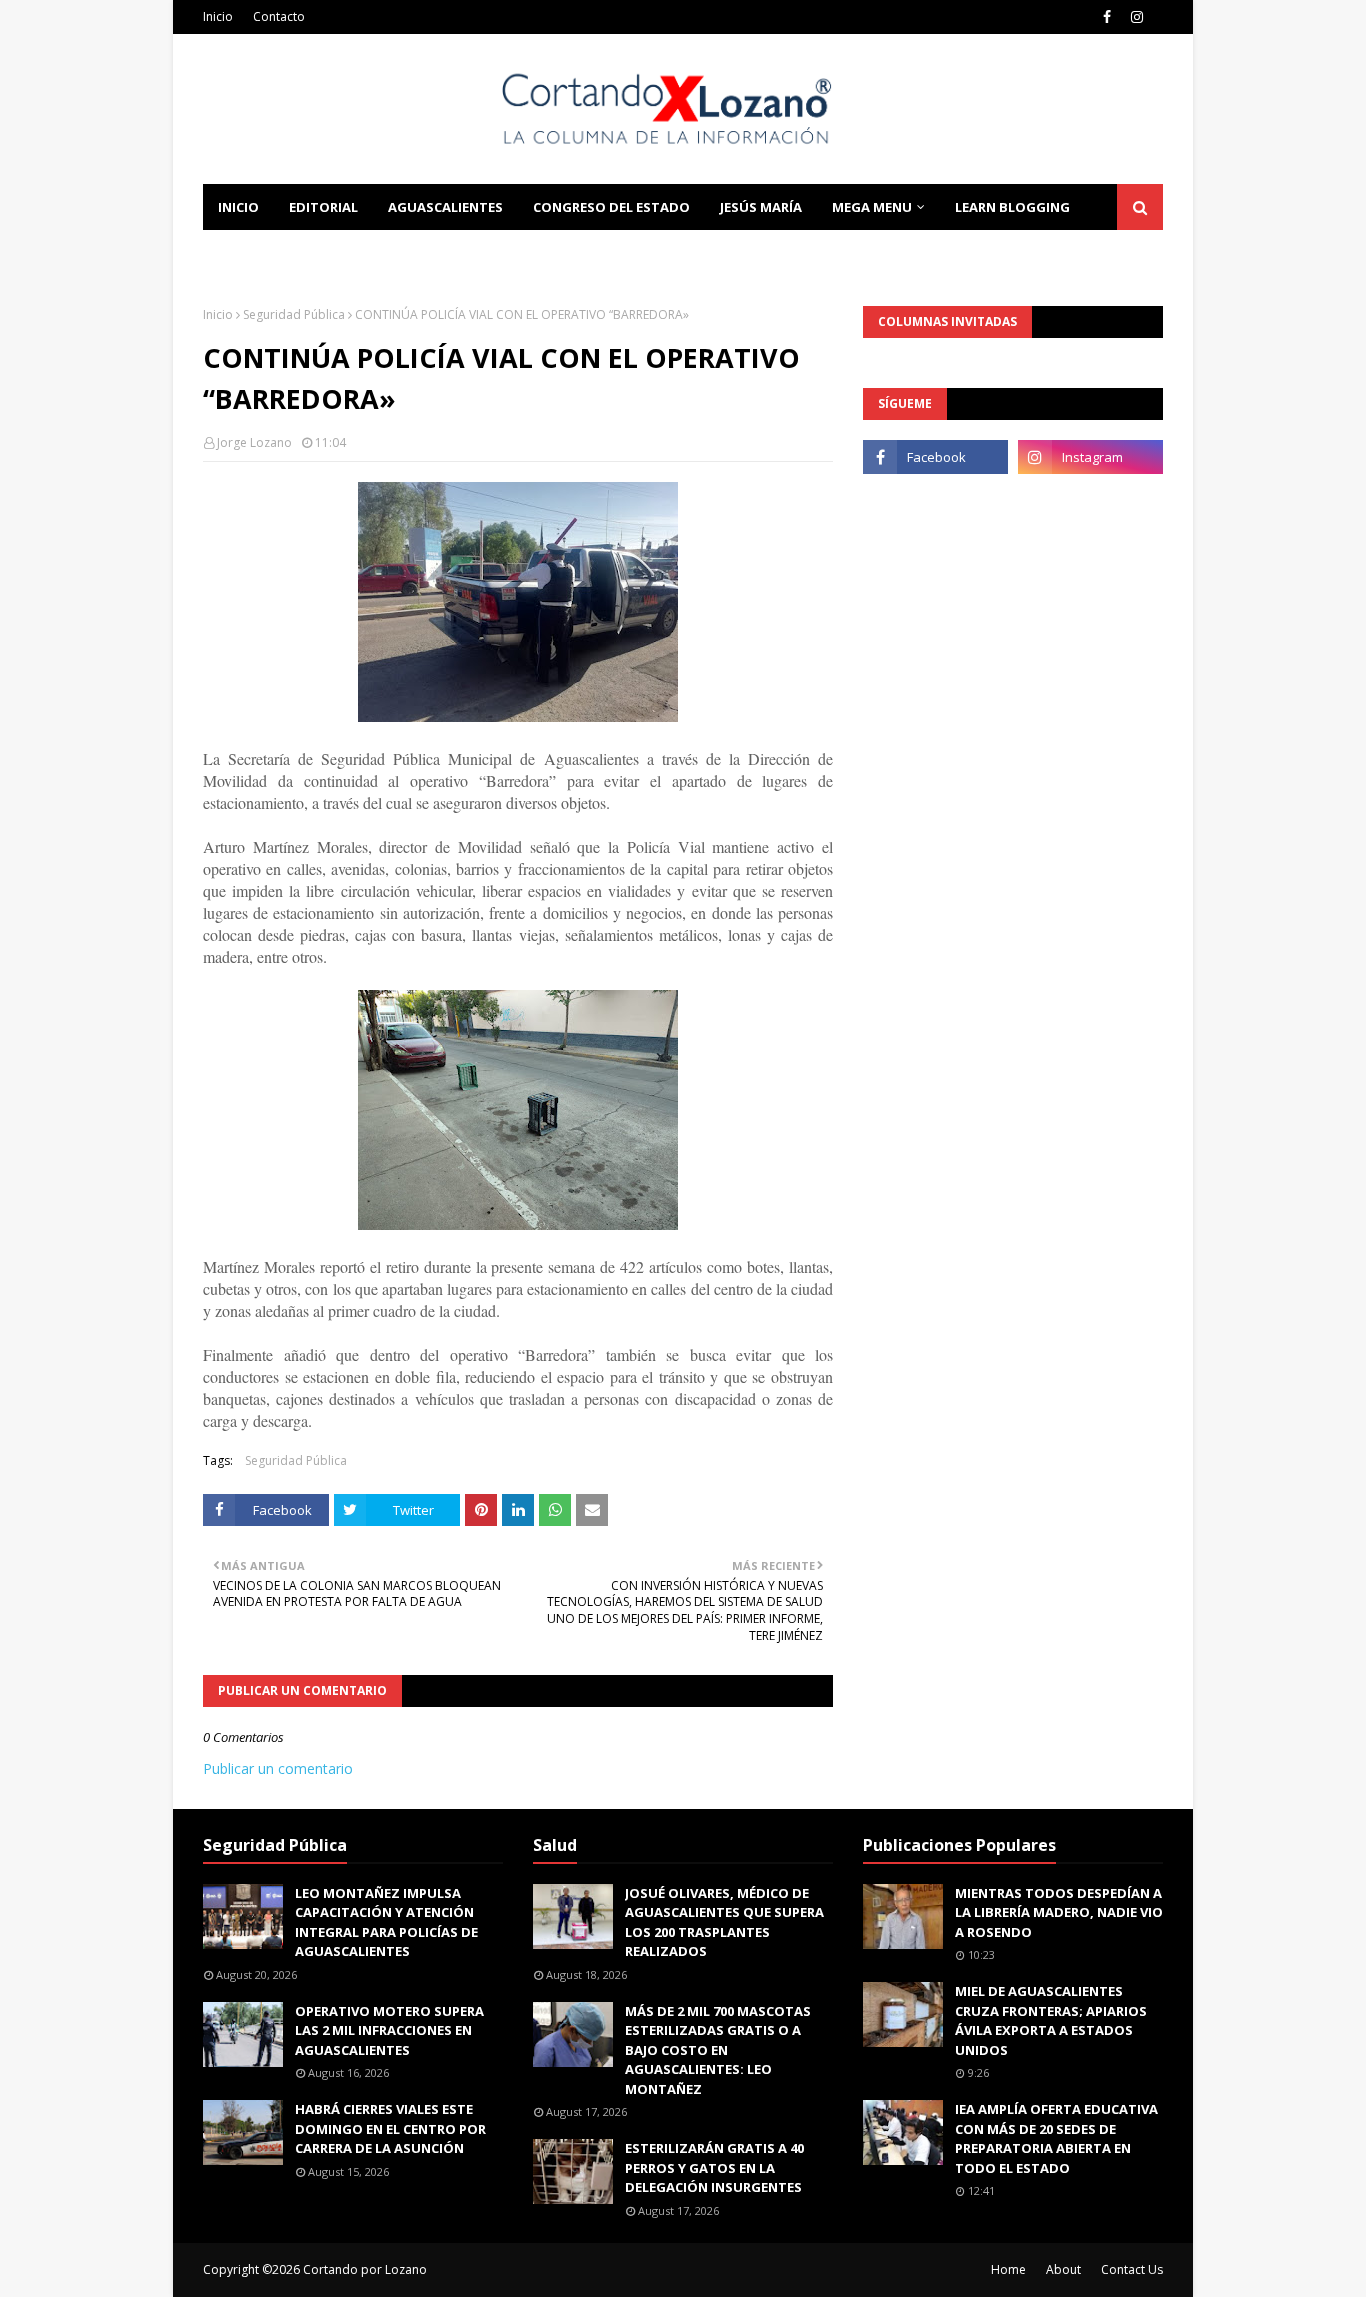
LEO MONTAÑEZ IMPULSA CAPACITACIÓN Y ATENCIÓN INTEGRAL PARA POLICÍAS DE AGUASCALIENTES (386, 1922)
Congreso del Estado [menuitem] (611, 207)
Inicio (218, 16)
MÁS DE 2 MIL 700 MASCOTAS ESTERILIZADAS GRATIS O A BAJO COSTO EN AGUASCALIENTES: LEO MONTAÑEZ (718, 2050)
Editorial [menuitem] (323, 207)
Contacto (279, 16)
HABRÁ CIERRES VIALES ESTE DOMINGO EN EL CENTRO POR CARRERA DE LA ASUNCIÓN (390, 2128)
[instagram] (1137, 17)
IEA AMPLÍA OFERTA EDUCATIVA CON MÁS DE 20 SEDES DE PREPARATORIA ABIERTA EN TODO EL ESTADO (1056, 2138)
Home (1008, 2269)
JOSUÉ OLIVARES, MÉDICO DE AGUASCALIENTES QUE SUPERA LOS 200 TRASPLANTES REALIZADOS (724, 1922)
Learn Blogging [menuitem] (1012, 207)
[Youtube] (935, 501)
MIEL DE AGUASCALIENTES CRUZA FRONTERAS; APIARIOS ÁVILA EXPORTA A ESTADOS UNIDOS (1051, 2020)
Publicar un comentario (278, 1768)
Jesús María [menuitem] (761, 207)
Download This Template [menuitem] (474, 253)
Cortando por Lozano (365, 2269)
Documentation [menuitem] (278, 253)
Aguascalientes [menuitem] (445, 207)
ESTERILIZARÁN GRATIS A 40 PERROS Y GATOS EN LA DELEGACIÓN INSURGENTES (714, 2167)
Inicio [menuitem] (238, 207)
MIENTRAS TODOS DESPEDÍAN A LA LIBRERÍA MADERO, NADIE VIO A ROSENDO (1059, 1912)
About (1063, 2269)
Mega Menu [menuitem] (872, 207)
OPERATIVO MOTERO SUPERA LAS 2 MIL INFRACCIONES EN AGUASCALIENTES (389, 2030)
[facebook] (1107, 17)
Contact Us (1132, 2269)
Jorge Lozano (254, 442)
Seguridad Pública (294, 314)
